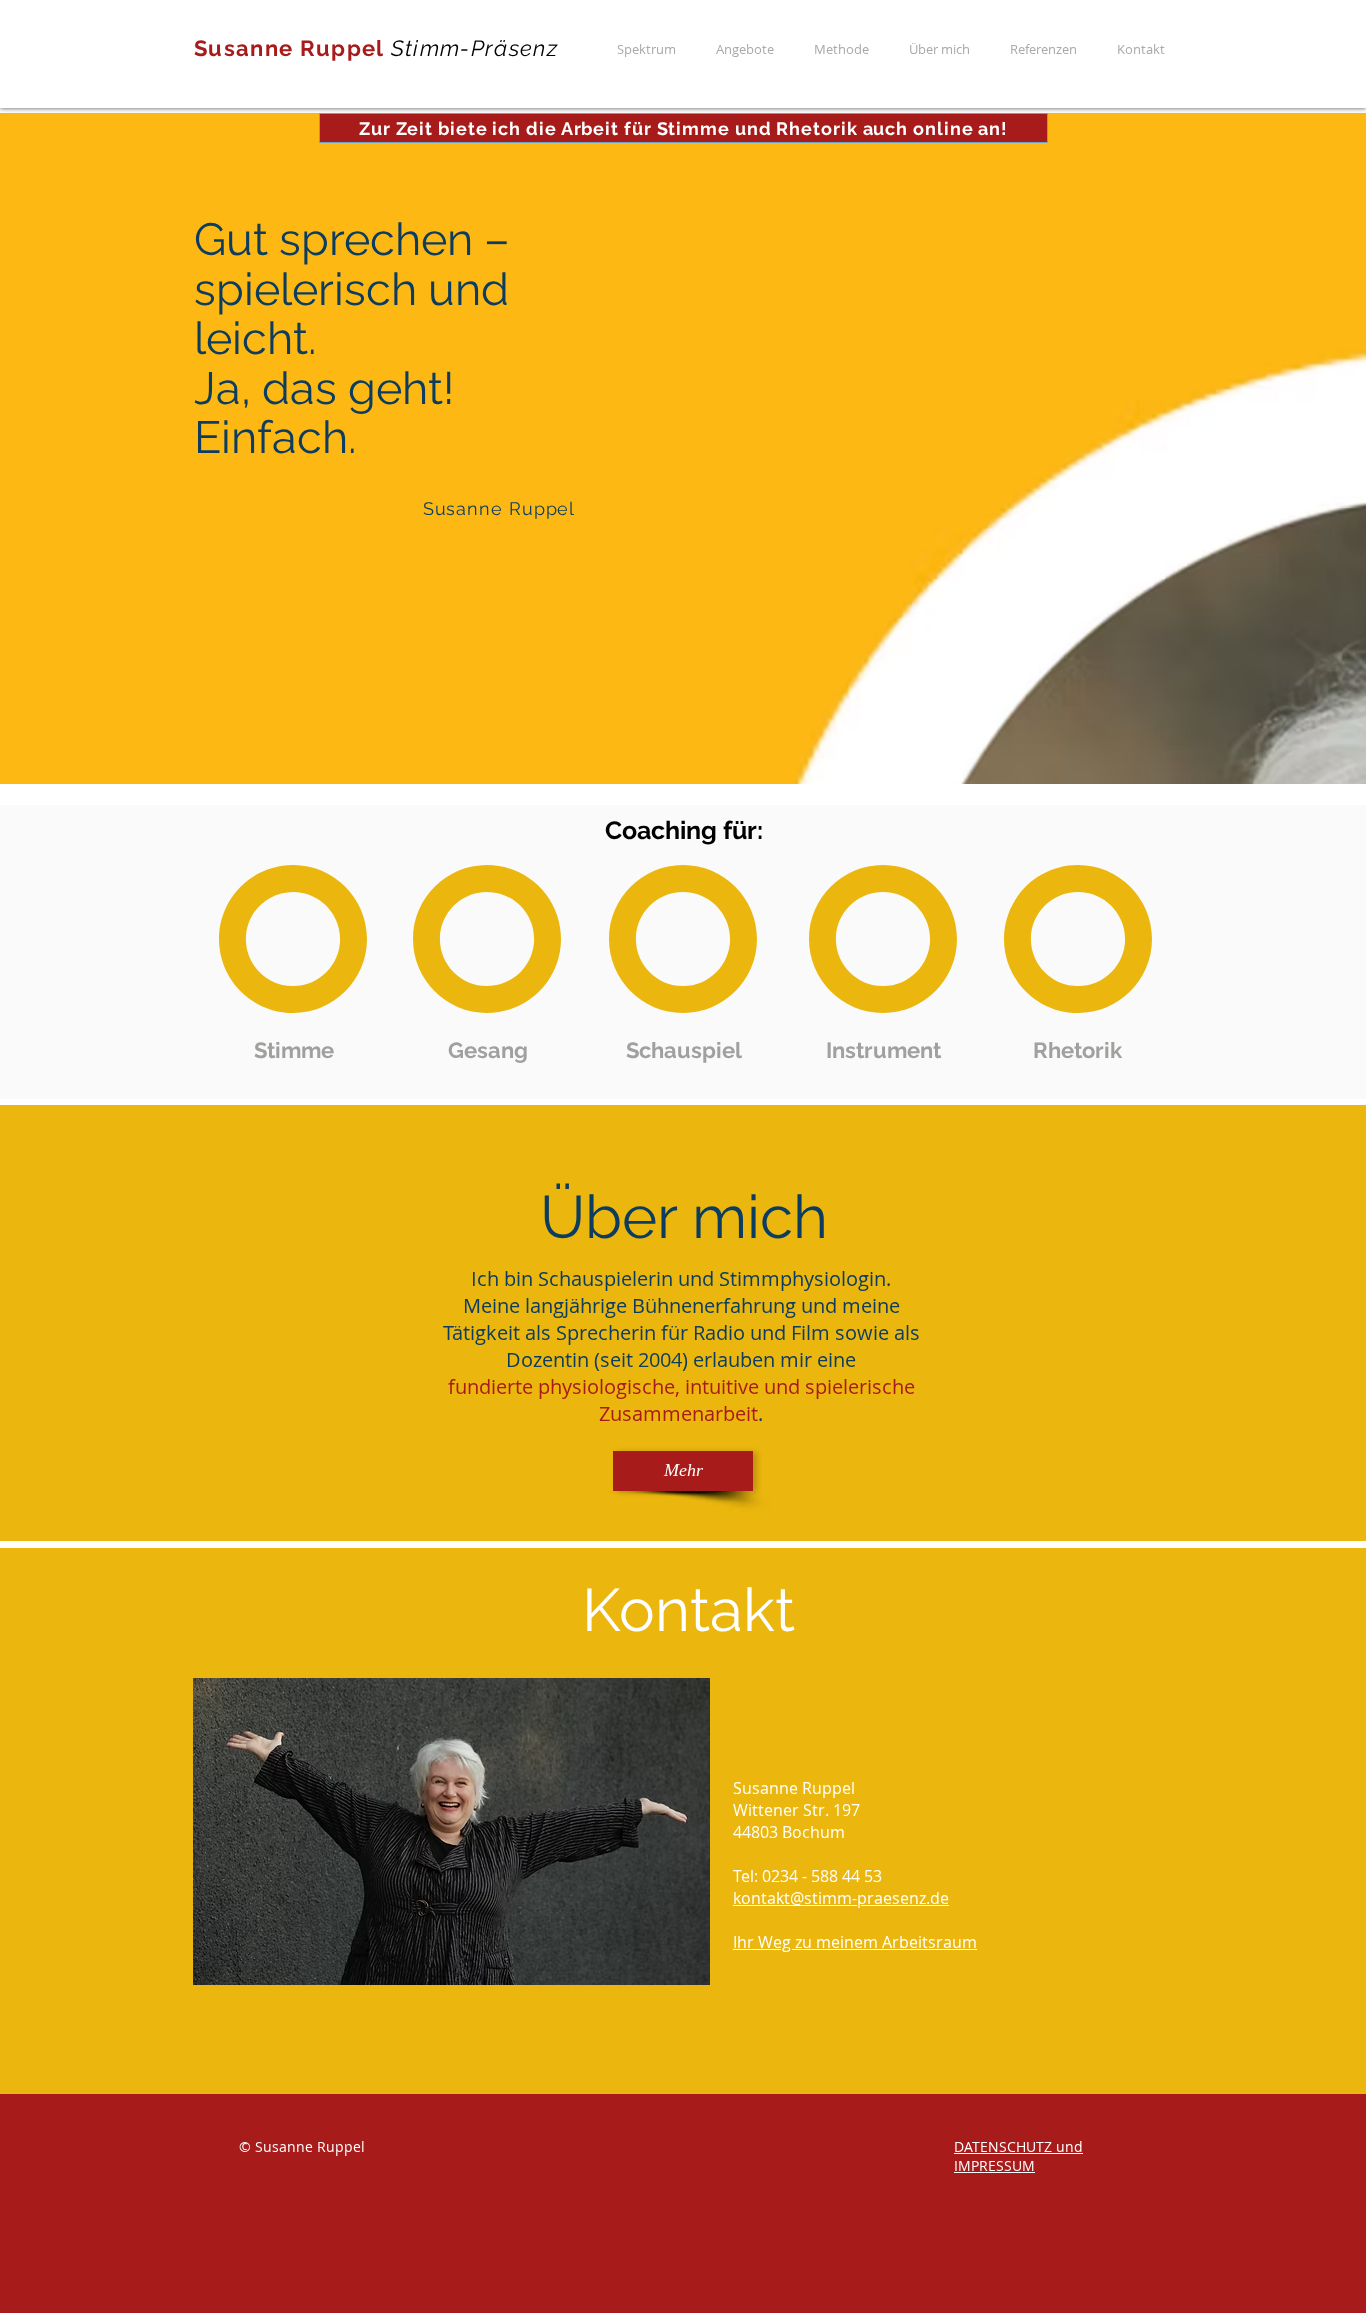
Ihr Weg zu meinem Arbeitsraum (855, 1942)
